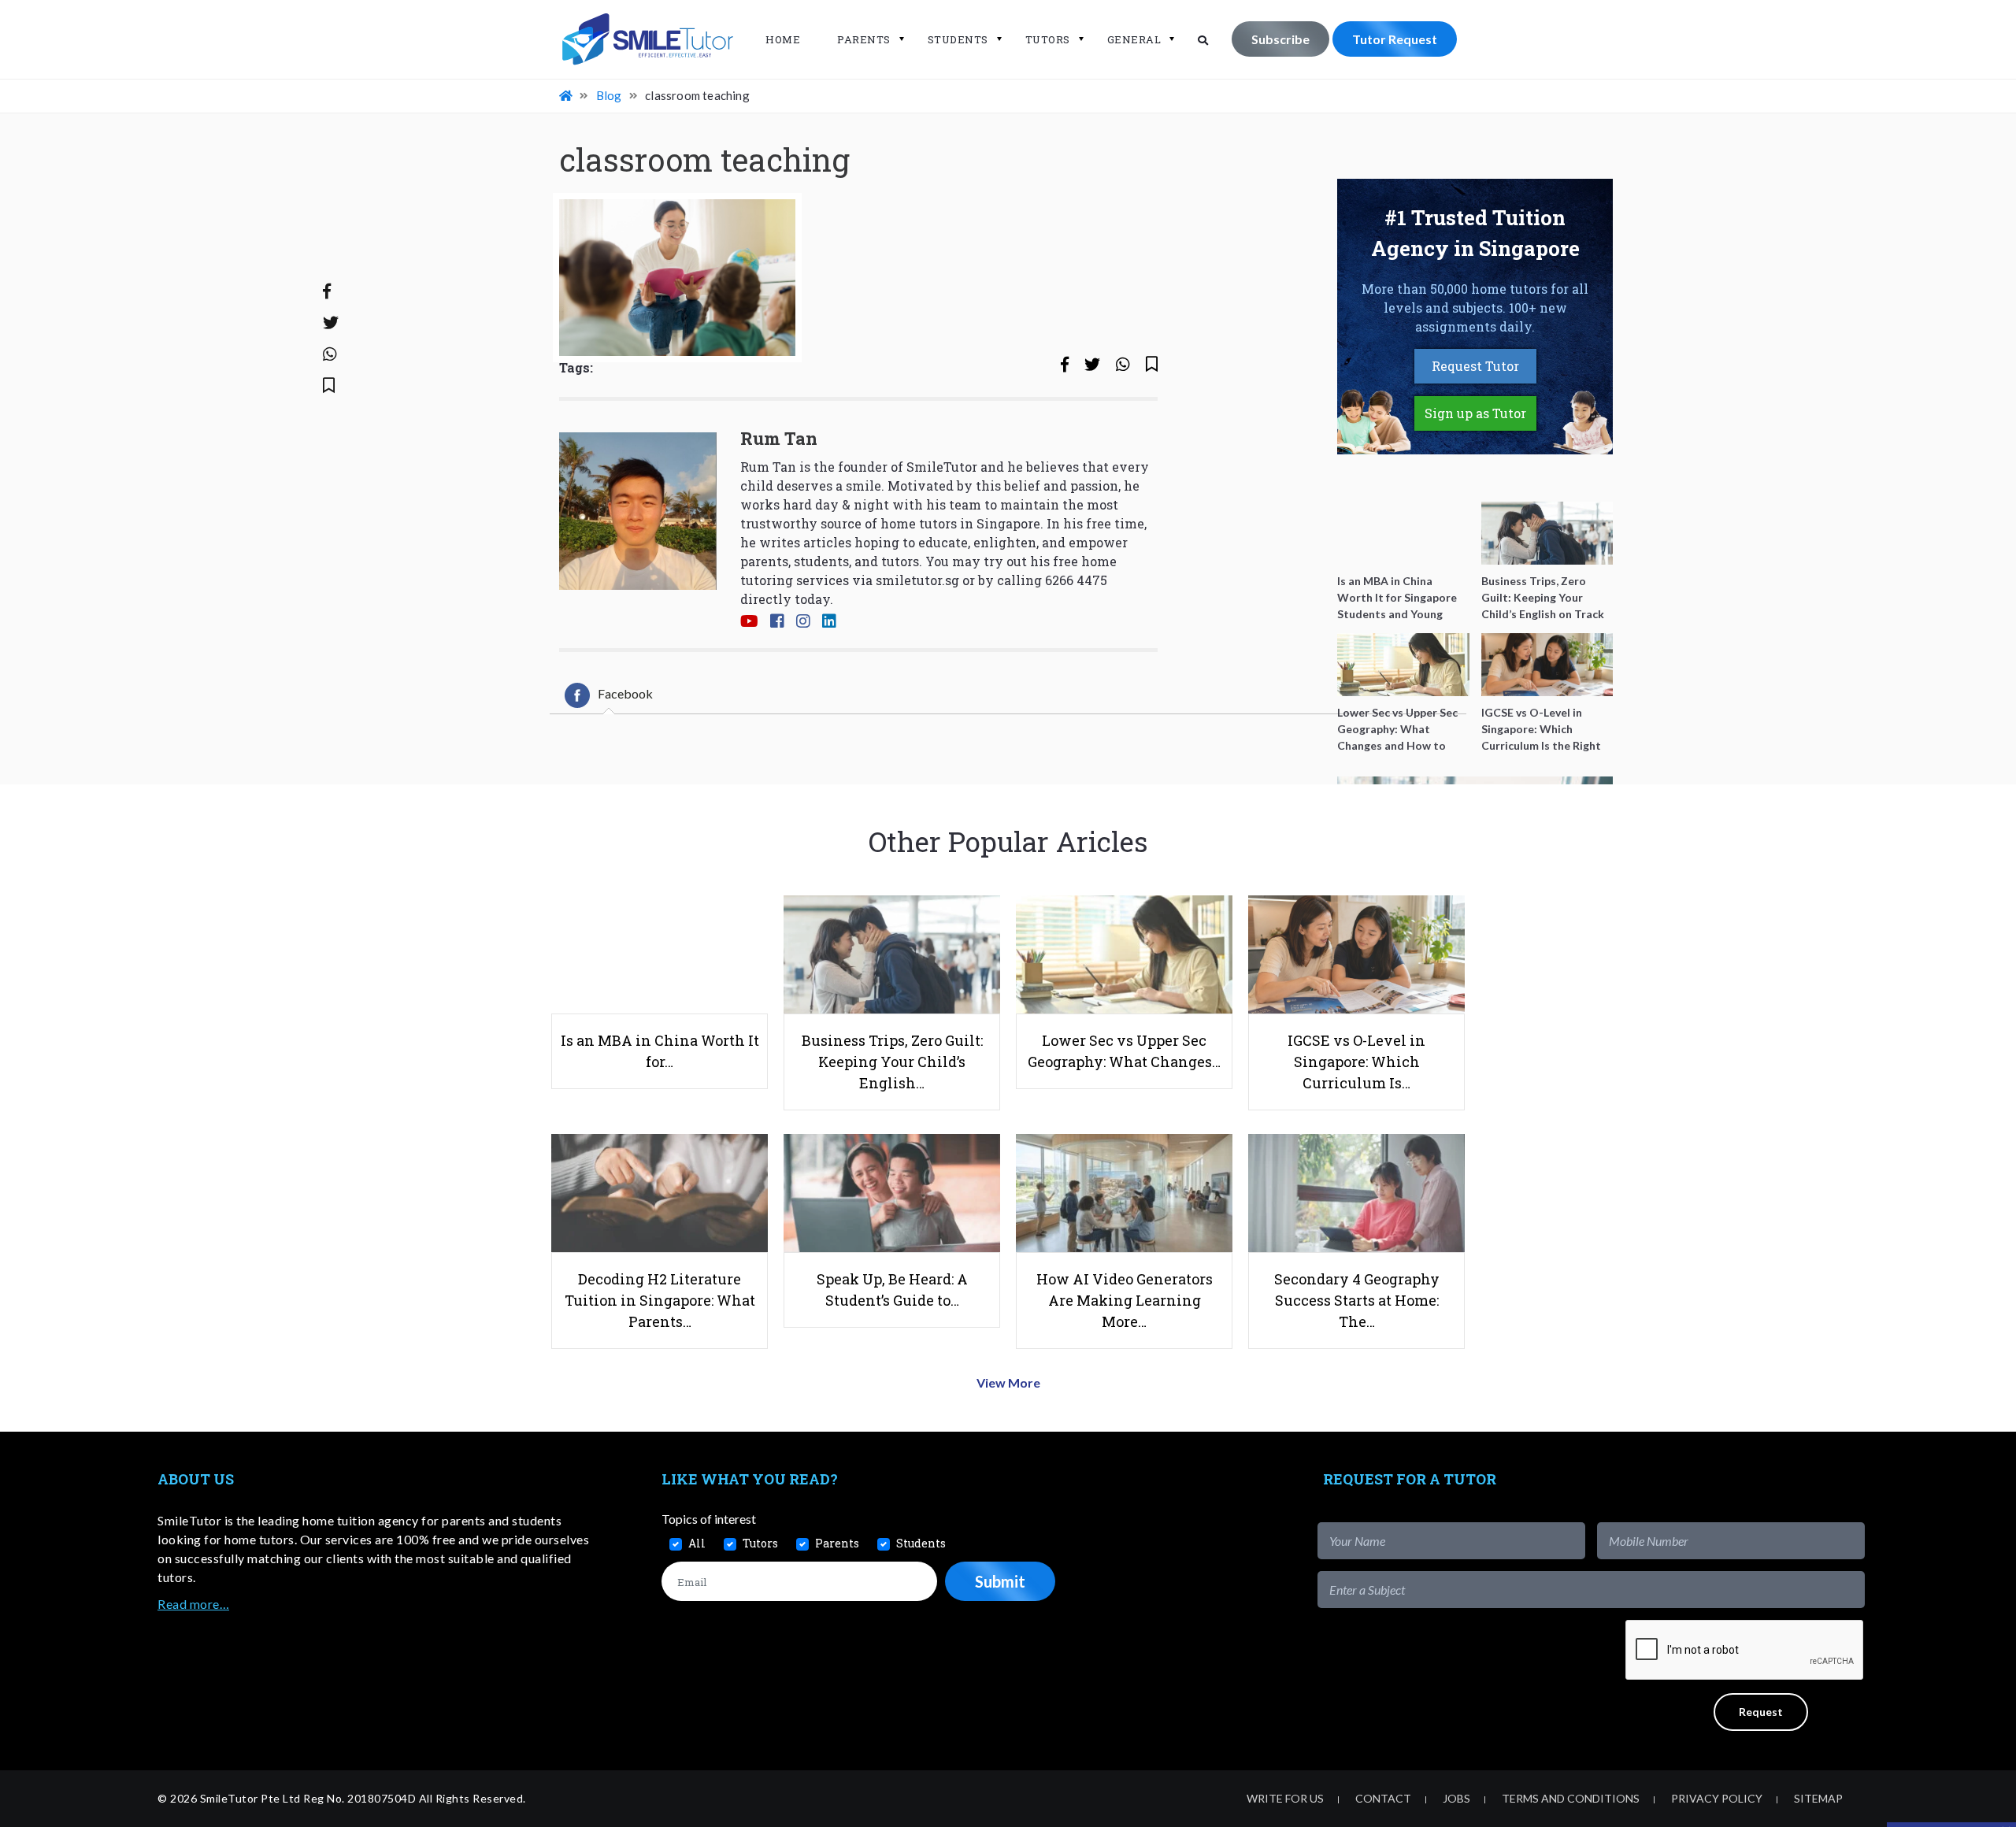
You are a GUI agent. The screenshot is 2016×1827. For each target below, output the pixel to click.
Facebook (625, 693)
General (1134, 39)
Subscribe (1280, 39)
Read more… (193, 1604)
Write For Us (1285, 1798)
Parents (864, 39)
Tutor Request (1395, 39)
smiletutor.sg (917, 580)
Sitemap (1818, 1798)
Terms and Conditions (1571, 1798)
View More (1008, 1382)
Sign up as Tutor (1475, 413)
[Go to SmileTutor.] (567, 95)
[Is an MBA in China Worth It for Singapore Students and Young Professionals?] (1403, 533)
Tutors (1048, 39)
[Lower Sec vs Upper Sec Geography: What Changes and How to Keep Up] (1403, 665)
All (697, 1543)
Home (783, 39)
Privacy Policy (1717, 1798)
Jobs (1456, 1798)
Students (958, 39)
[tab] (609, 695)
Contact (1383, 1798)
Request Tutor (1475, 366)
